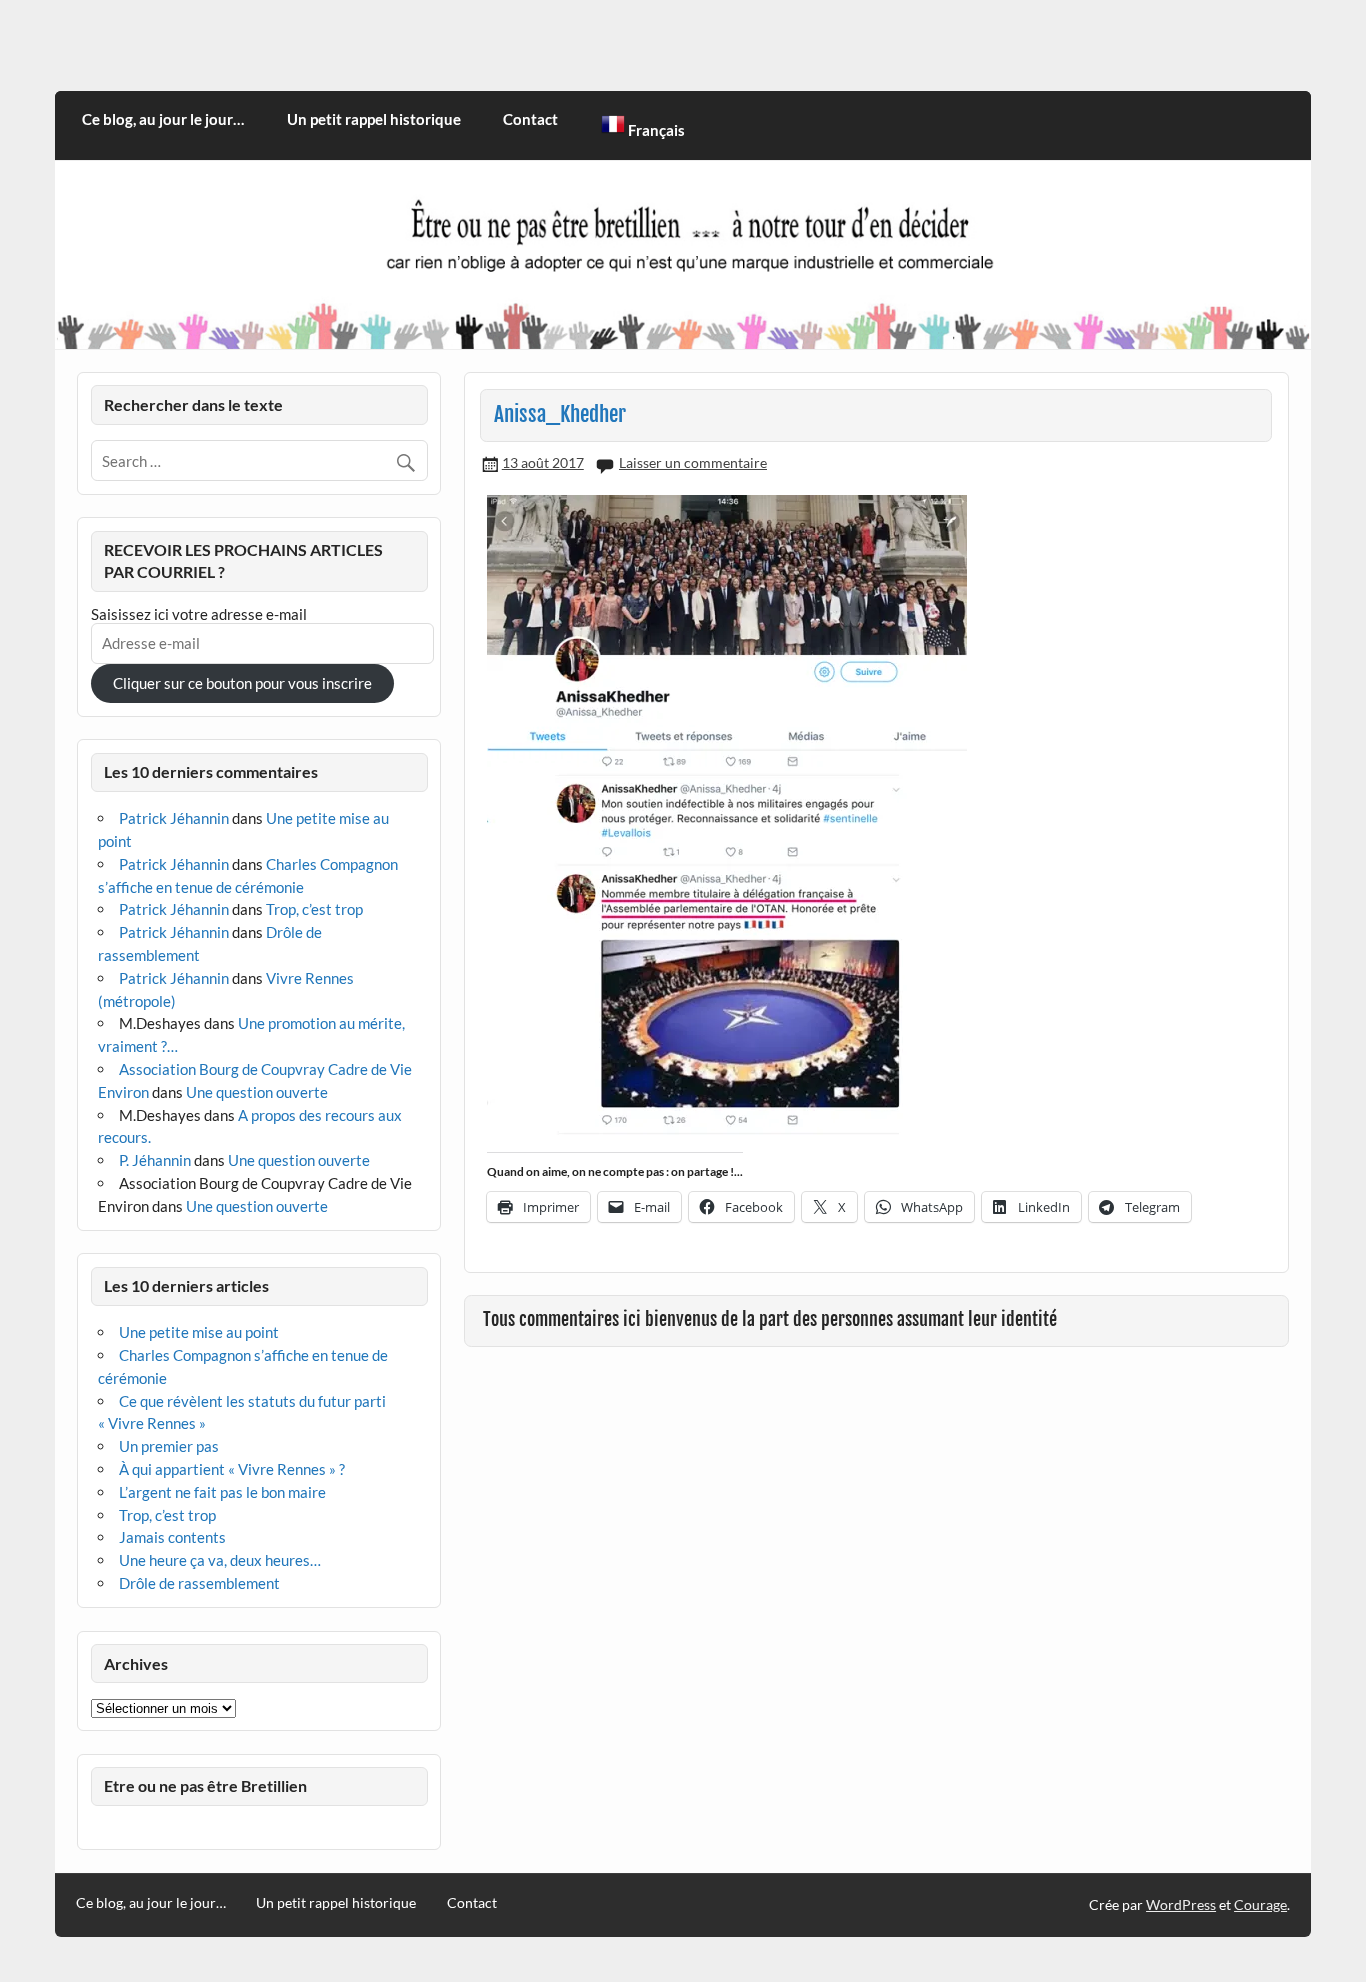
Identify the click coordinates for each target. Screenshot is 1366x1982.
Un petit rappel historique (374, 119)
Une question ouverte (257, 1092)
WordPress (1181, 1904)
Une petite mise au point (199, 1332)
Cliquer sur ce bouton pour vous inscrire (242, 683)
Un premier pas (169, 1446)
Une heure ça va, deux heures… (220, 1560)
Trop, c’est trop (314, 909)
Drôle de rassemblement (199, 1583)
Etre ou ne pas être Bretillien (205, 1785)
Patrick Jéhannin (174, 818)
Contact (530, 119)
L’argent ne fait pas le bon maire (222, 1492)
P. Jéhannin (155, 1160)
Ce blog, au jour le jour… (163, 119)
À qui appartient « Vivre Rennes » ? (232, 1469)
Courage (1260, 1904)
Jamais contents (172, 1537)
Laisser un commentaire (693, 462)
